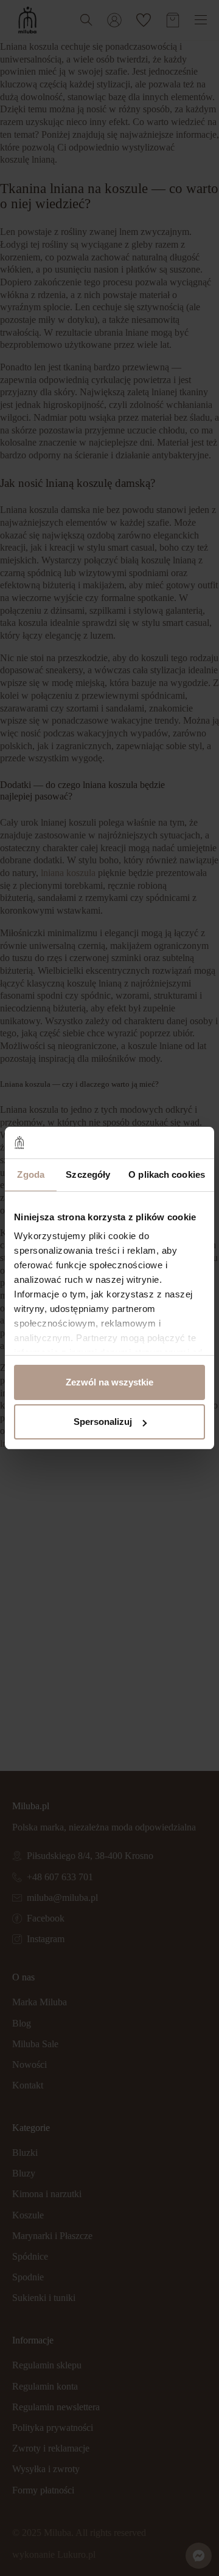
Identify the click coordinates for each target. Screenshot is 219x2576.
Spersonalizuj (103, 1422)
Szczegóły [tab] (88, 1174)
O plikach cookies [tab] (167, 1174)
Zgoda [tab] (31, 1174)
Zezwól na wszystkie (109, 1382)
